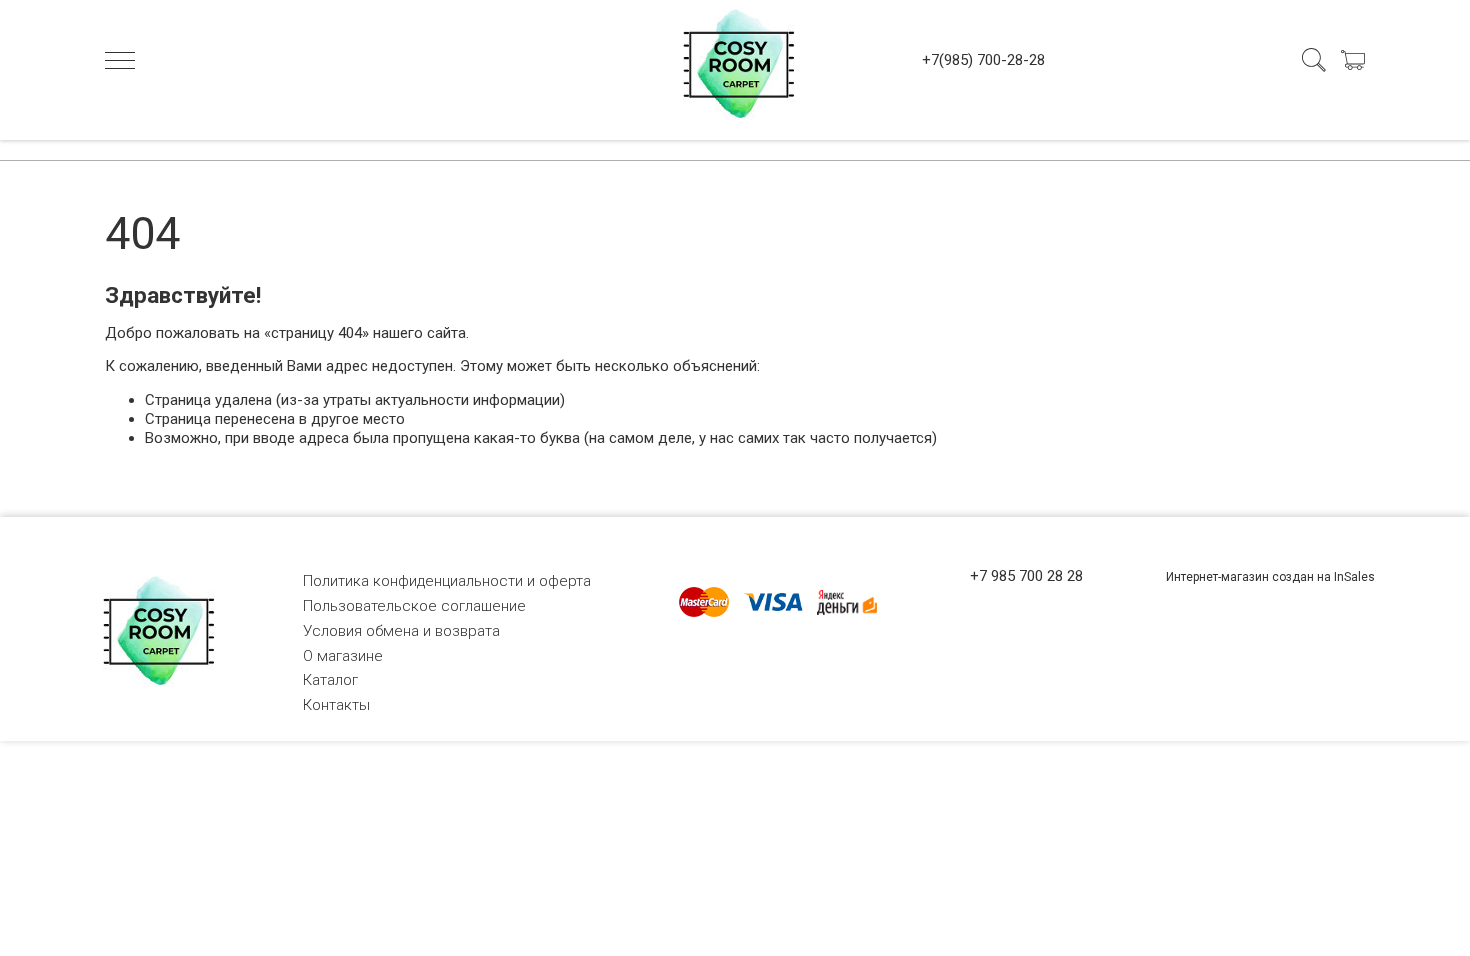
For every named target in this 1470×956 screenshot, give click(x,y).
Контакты (336, 705)
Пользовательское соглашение (414, 606)
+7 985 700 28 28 (1026, 576)
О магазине (343, 656)
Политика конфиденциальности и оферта (447, 581)
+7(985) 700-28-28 (983, 60)
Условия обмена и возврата (401, 631)
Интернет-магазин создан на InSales (1270, 577)
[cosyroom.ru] (735, 60)
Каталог (330, 680)
